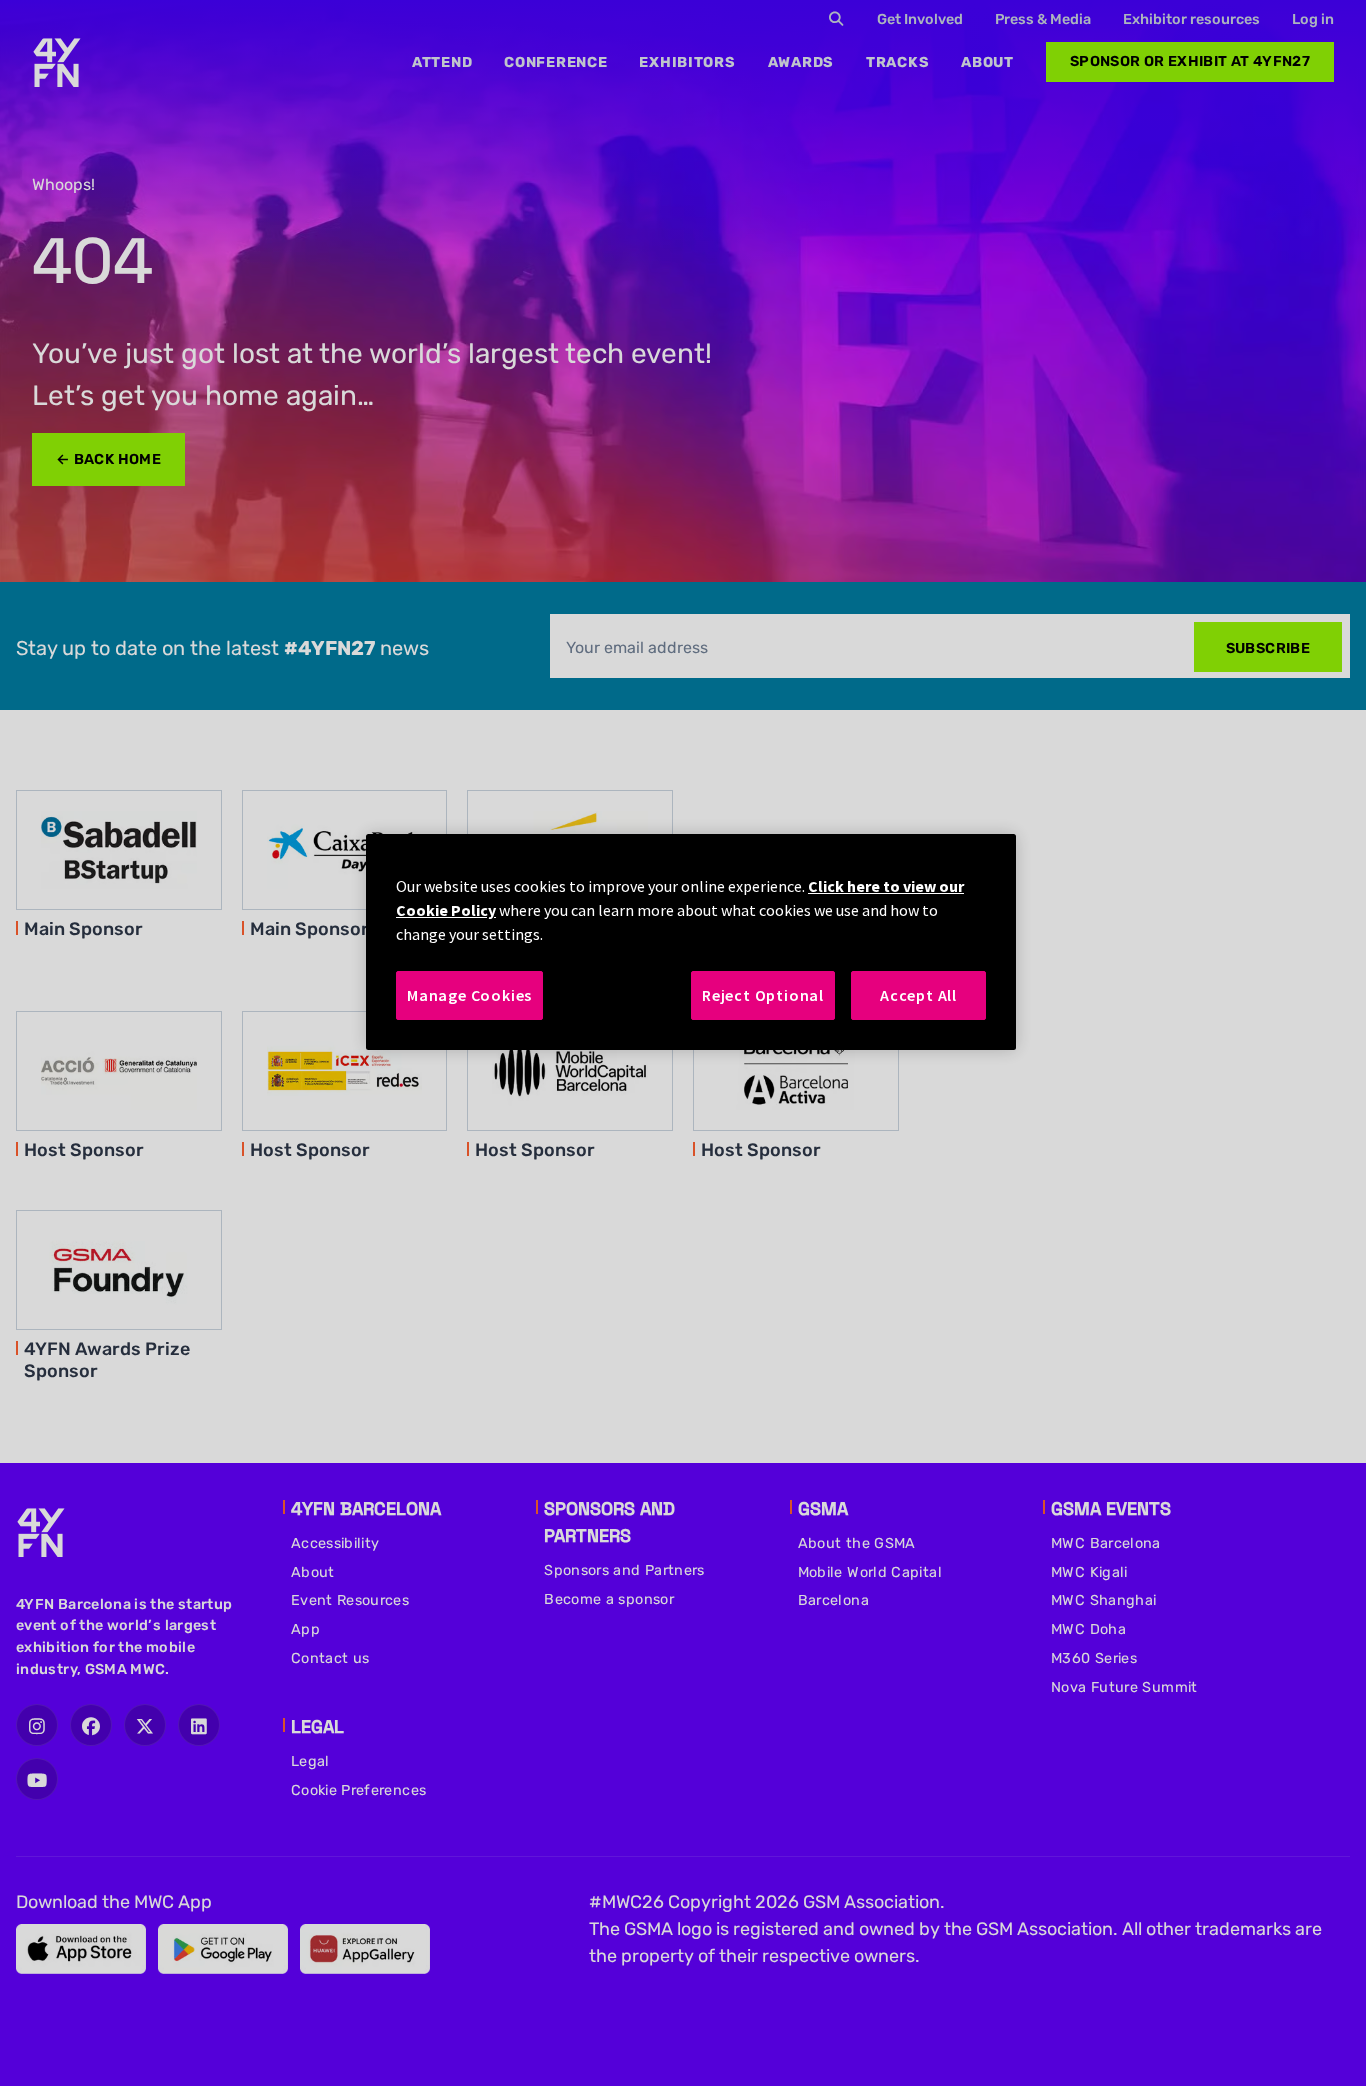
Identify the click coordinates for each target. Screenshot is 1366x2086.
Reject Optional (763, 995)
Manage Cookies (469, 995)
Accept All (918, 995)
